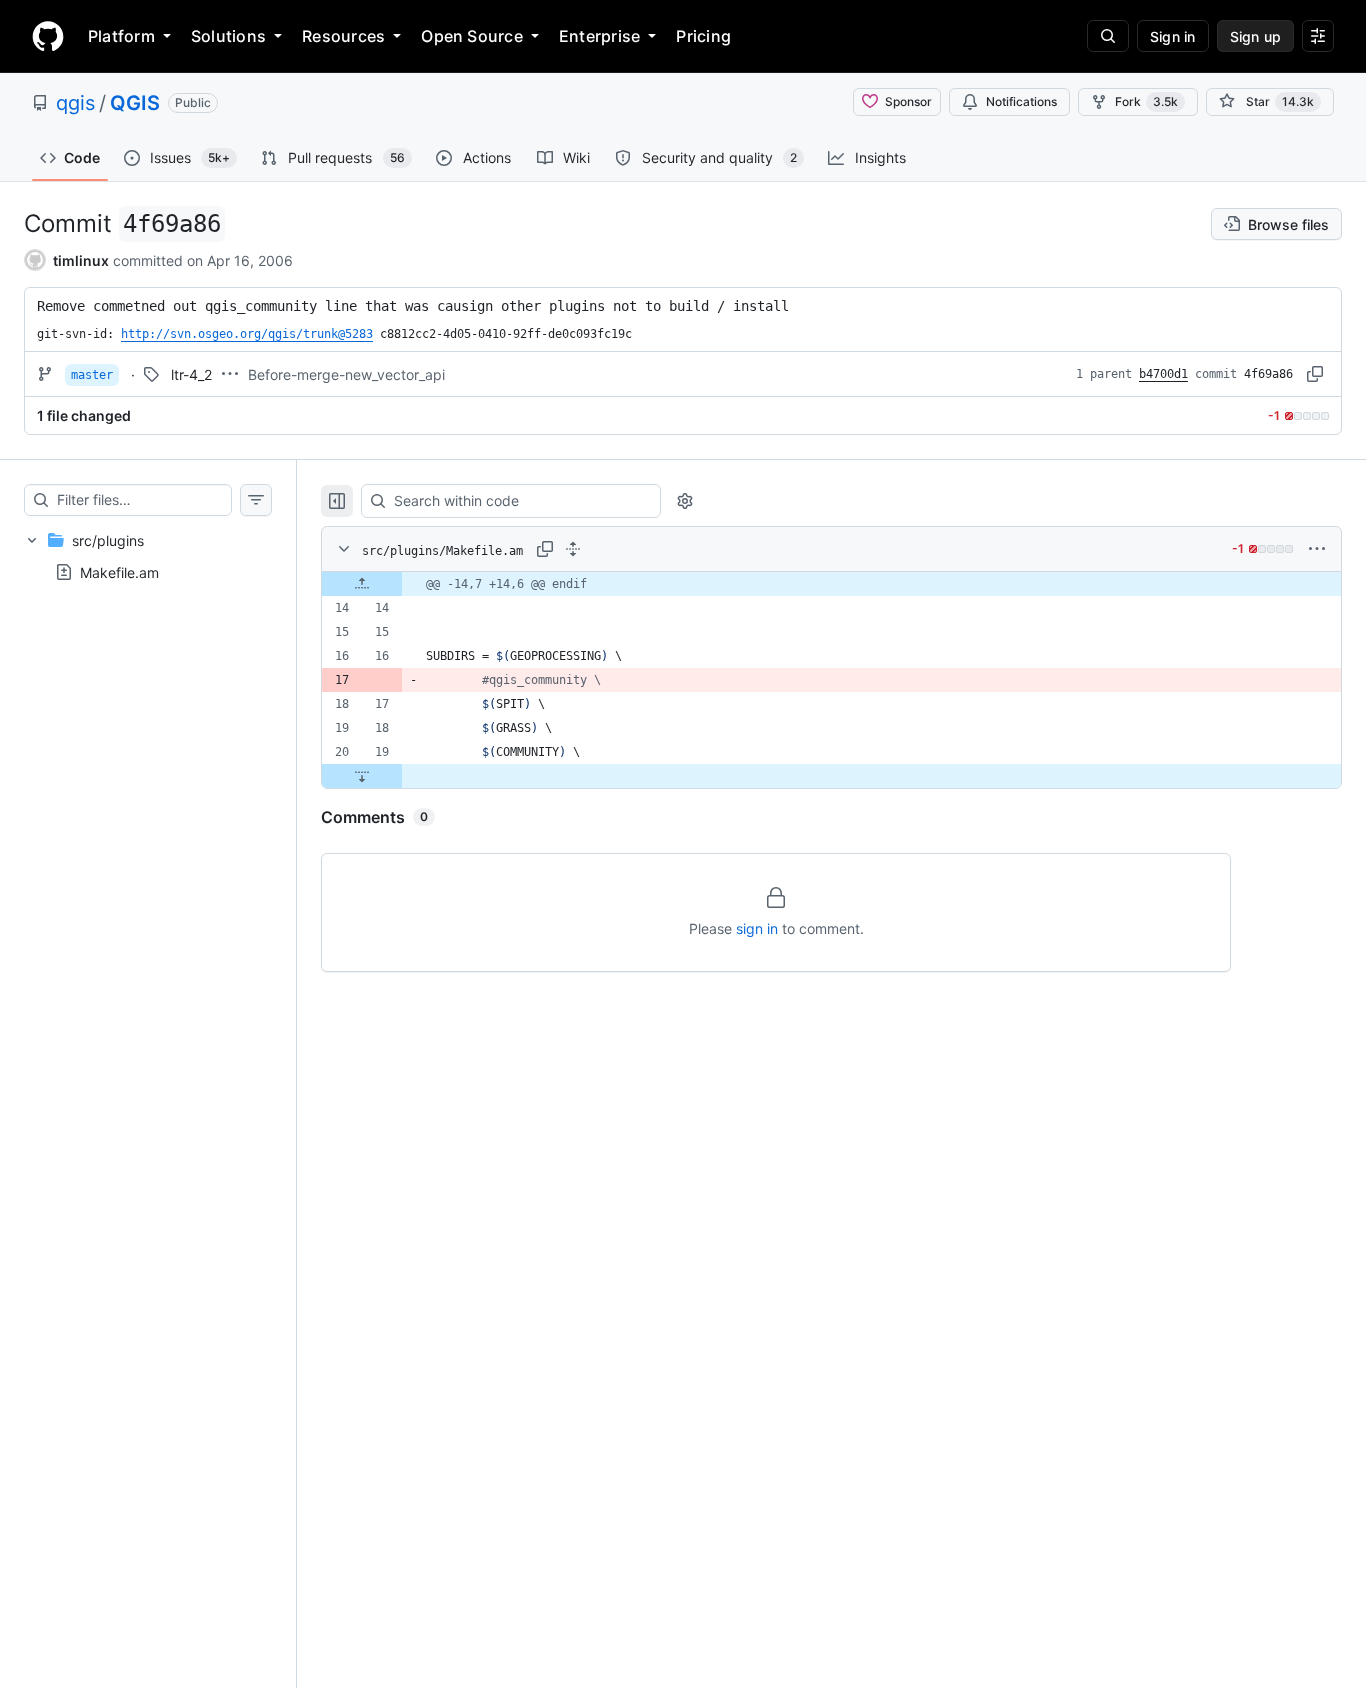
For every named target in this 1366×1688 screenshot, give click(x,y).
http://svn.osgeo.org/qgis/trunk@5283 (247, 334)
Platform (121, 36)
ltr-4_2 (191, 374)
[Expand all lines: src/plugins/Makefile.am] (573, 549)
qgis (75, 103)
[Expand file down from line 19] (362, 776)
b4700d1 (1163, 374)
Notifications (1021, 101)
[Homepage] (48, 36)
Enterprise (599, 36)
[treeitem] (148, 556)
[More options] (1317, 549)
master (92, 375)
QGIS (135, 103)
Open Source (472, 36)
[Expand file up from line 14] (362, 584)
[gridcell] (831, 584)
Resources (343, 36)
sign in (757, 928)
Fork (1146, 101)
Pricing (703, 36)
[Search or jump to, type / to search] (1108, 36)
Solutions (228, 36)
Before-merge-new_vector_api (346, 374)
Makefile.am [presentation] (119, 572)
